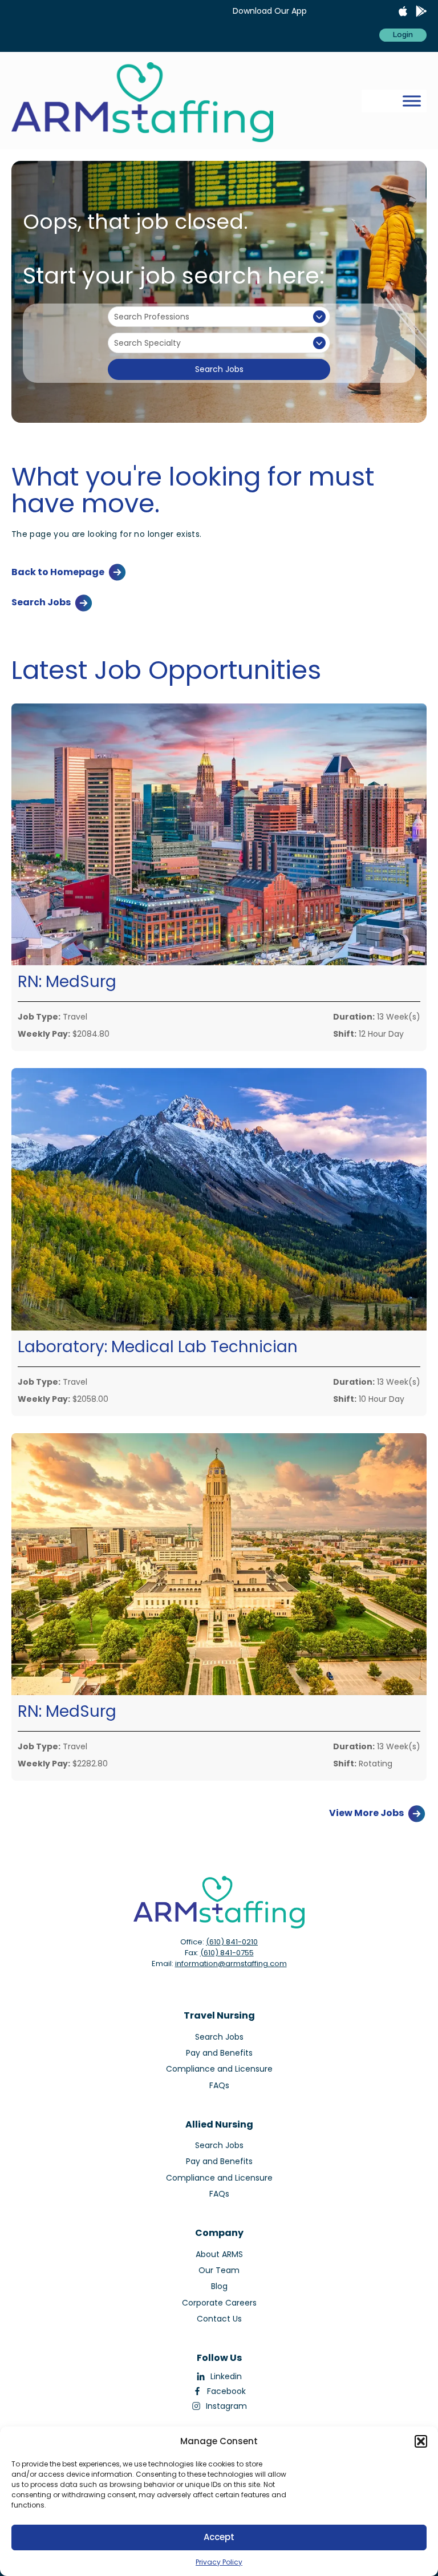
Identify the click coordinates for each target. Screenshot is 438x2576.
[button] (421, 2441)
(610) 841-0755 (227, 1953)
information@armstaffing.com (231, 1964)
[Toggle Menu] (412, 101)
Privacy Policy (219, 2562)
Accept (219, 2537)
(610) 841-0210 (232, 1942)
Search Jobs (219, 369)
